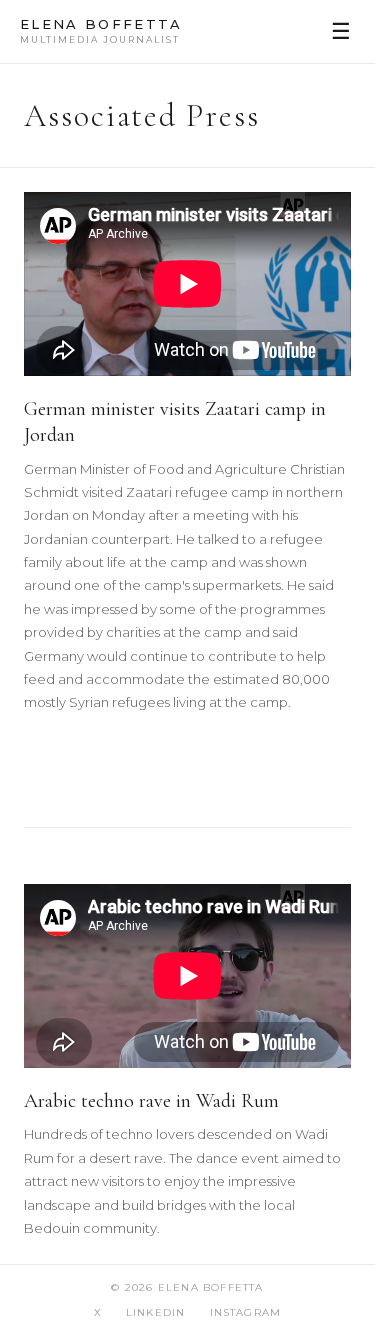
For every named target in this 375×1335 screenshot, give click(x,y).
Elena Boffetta (101, 31)
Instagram (246, 1312)
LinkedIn (156, 1312)
